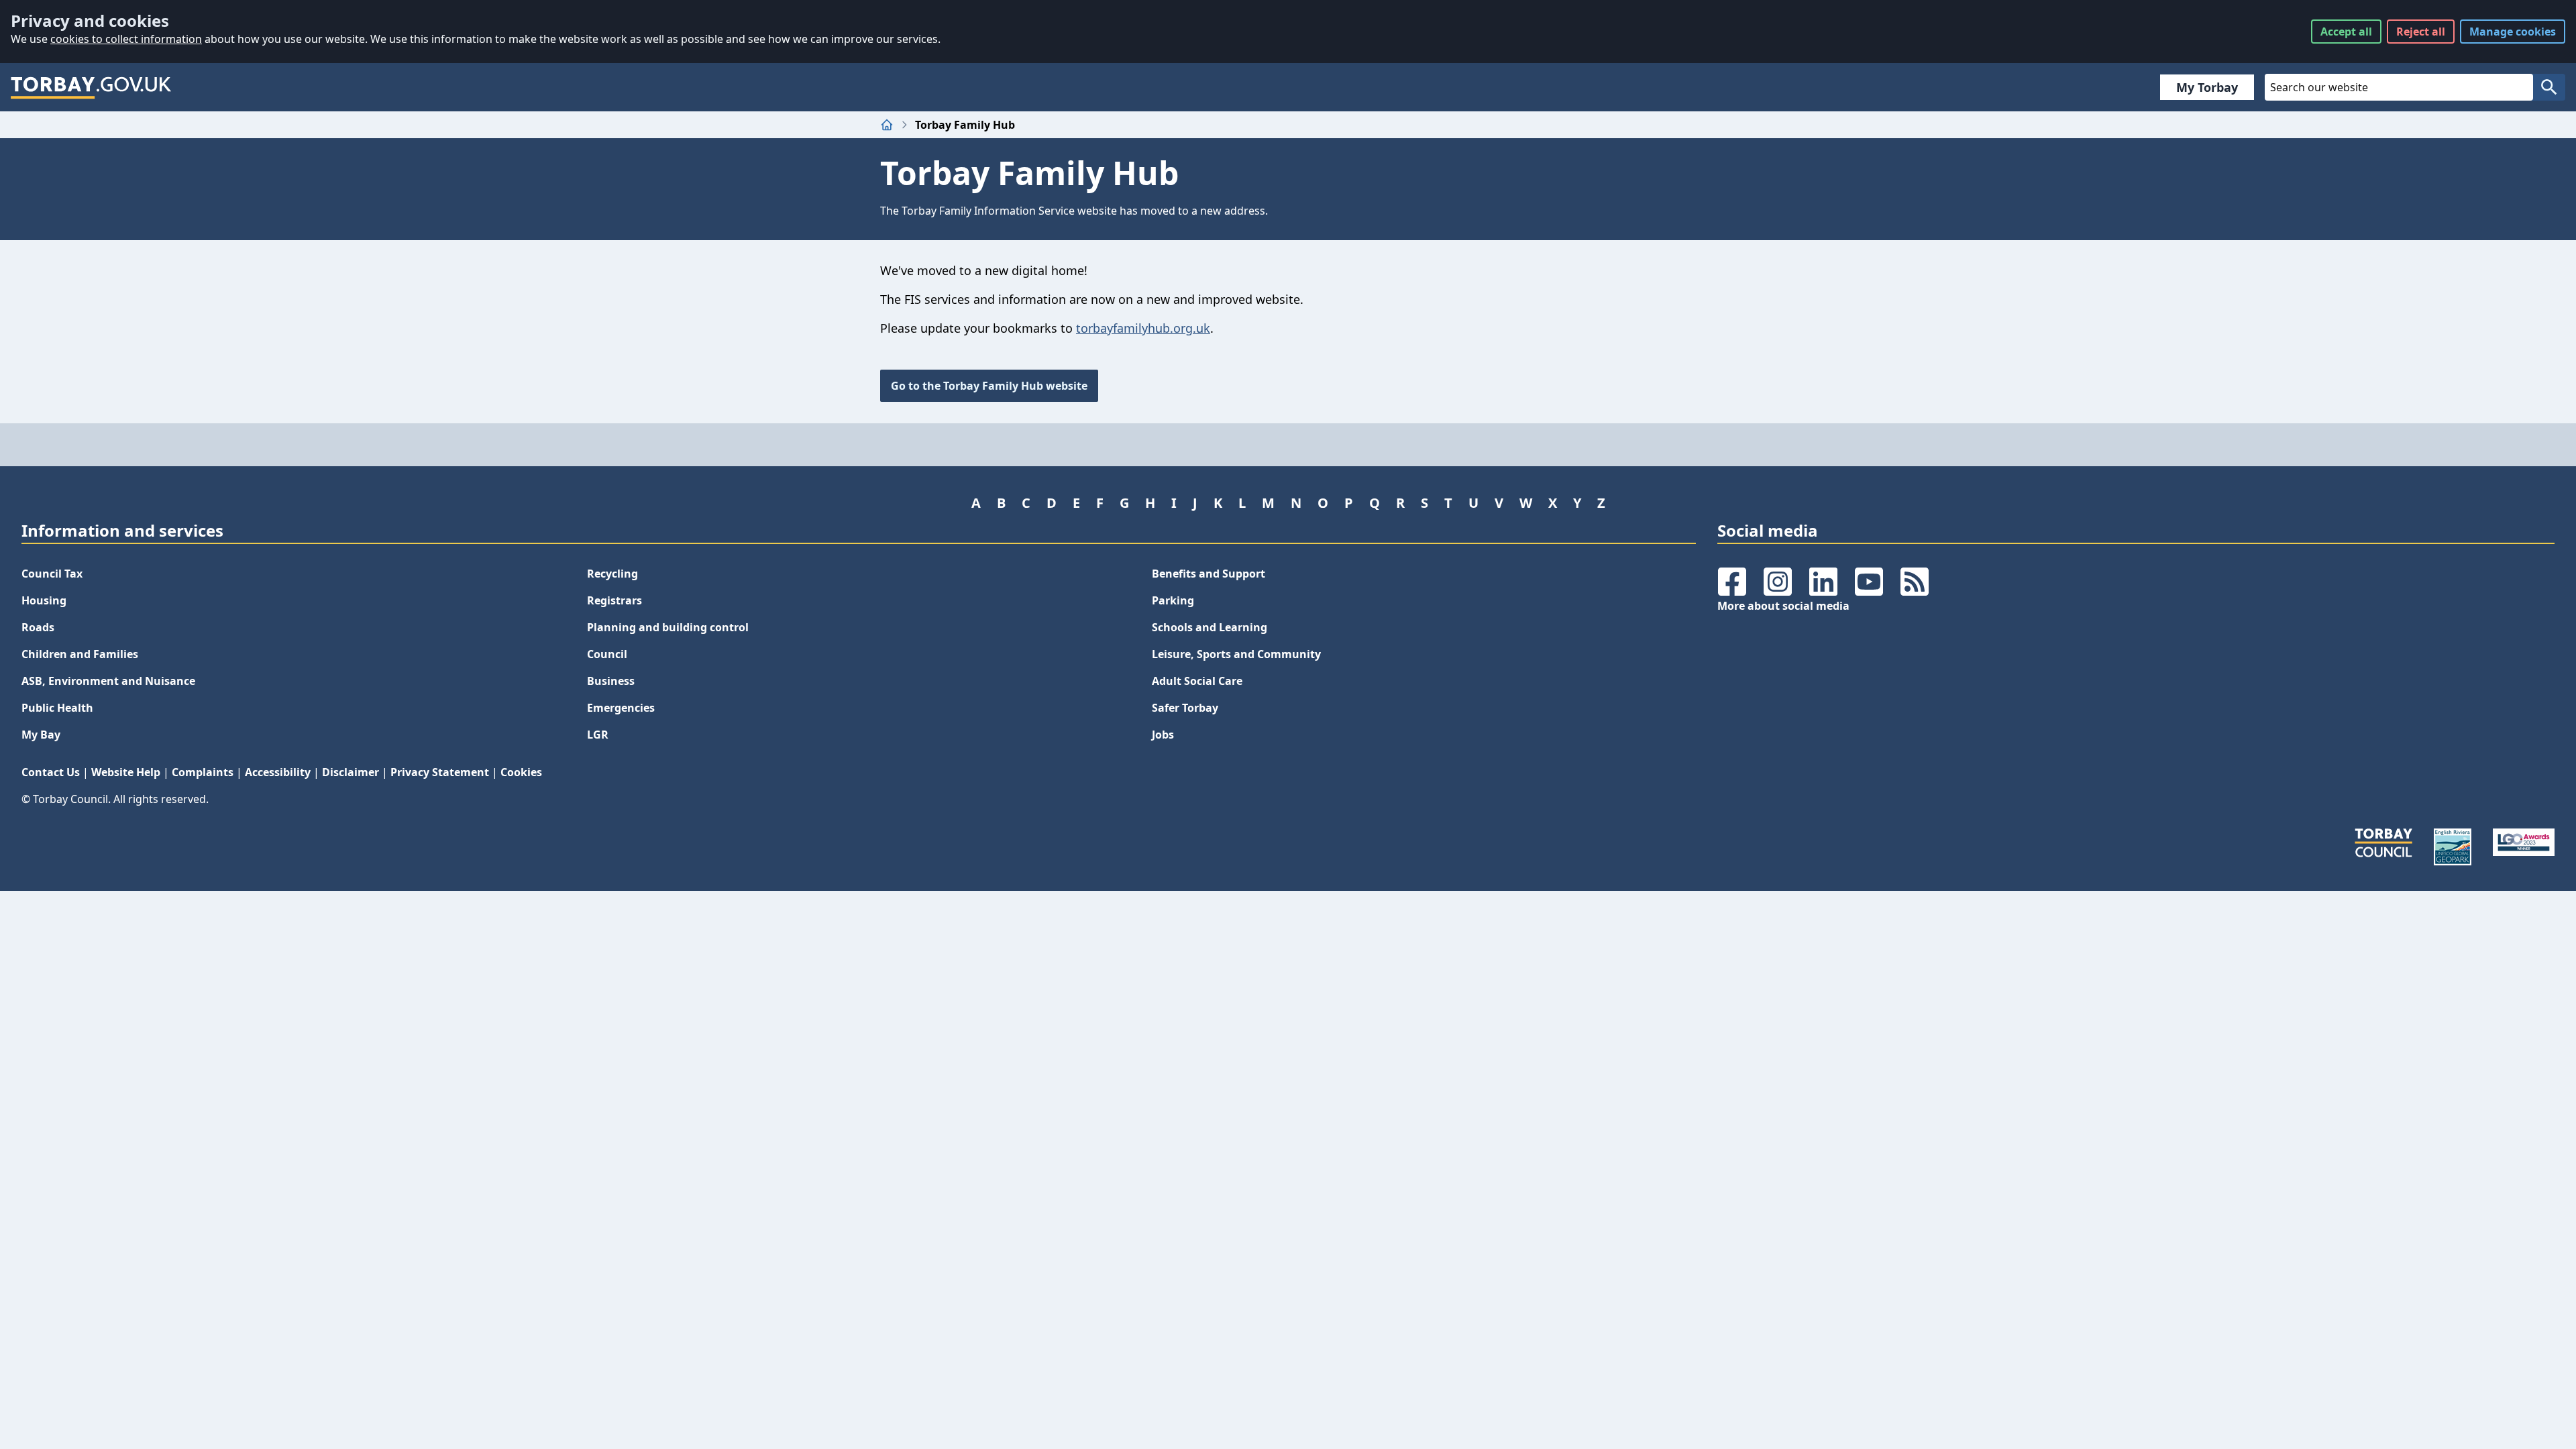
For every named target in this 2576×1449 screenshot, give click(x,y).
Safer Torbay (1185, 708)
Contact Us (51, 772)
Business (611, 681)
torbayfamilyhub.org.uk (1143, 328)
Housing (44, 600)
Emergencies (621, 708)
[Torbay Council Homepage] (91, 87)
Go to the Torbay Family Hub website (989, 386)
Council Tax (52, 574)
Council (607, 654)
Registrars (614, 600)
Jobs (1163, 735)
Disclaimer (351, 772)
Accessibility (278, 772)
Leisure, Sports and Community (1236, 654)
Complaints (203, 772)
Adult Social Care (1197, 681)
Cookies (521, 772)
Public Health (57, 708)
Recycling (612, 574)
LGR (598, 735)
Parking (1173, 600)
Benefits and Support (1209, 574)
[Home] (887, 125)
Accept (2346, 32)
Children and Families (80, 654)
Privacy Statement (440, 772)
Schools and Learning (1210, 627)
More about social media (1783, 606)
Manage (2513, 32)
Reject (2421, 32)
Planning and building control (668, 627)
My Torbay (2207, 87)
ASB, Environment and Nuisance (108, 681)
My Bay (41, 735)
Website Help (126, 772)
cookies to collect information (126, 39)
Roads (38, 627)
